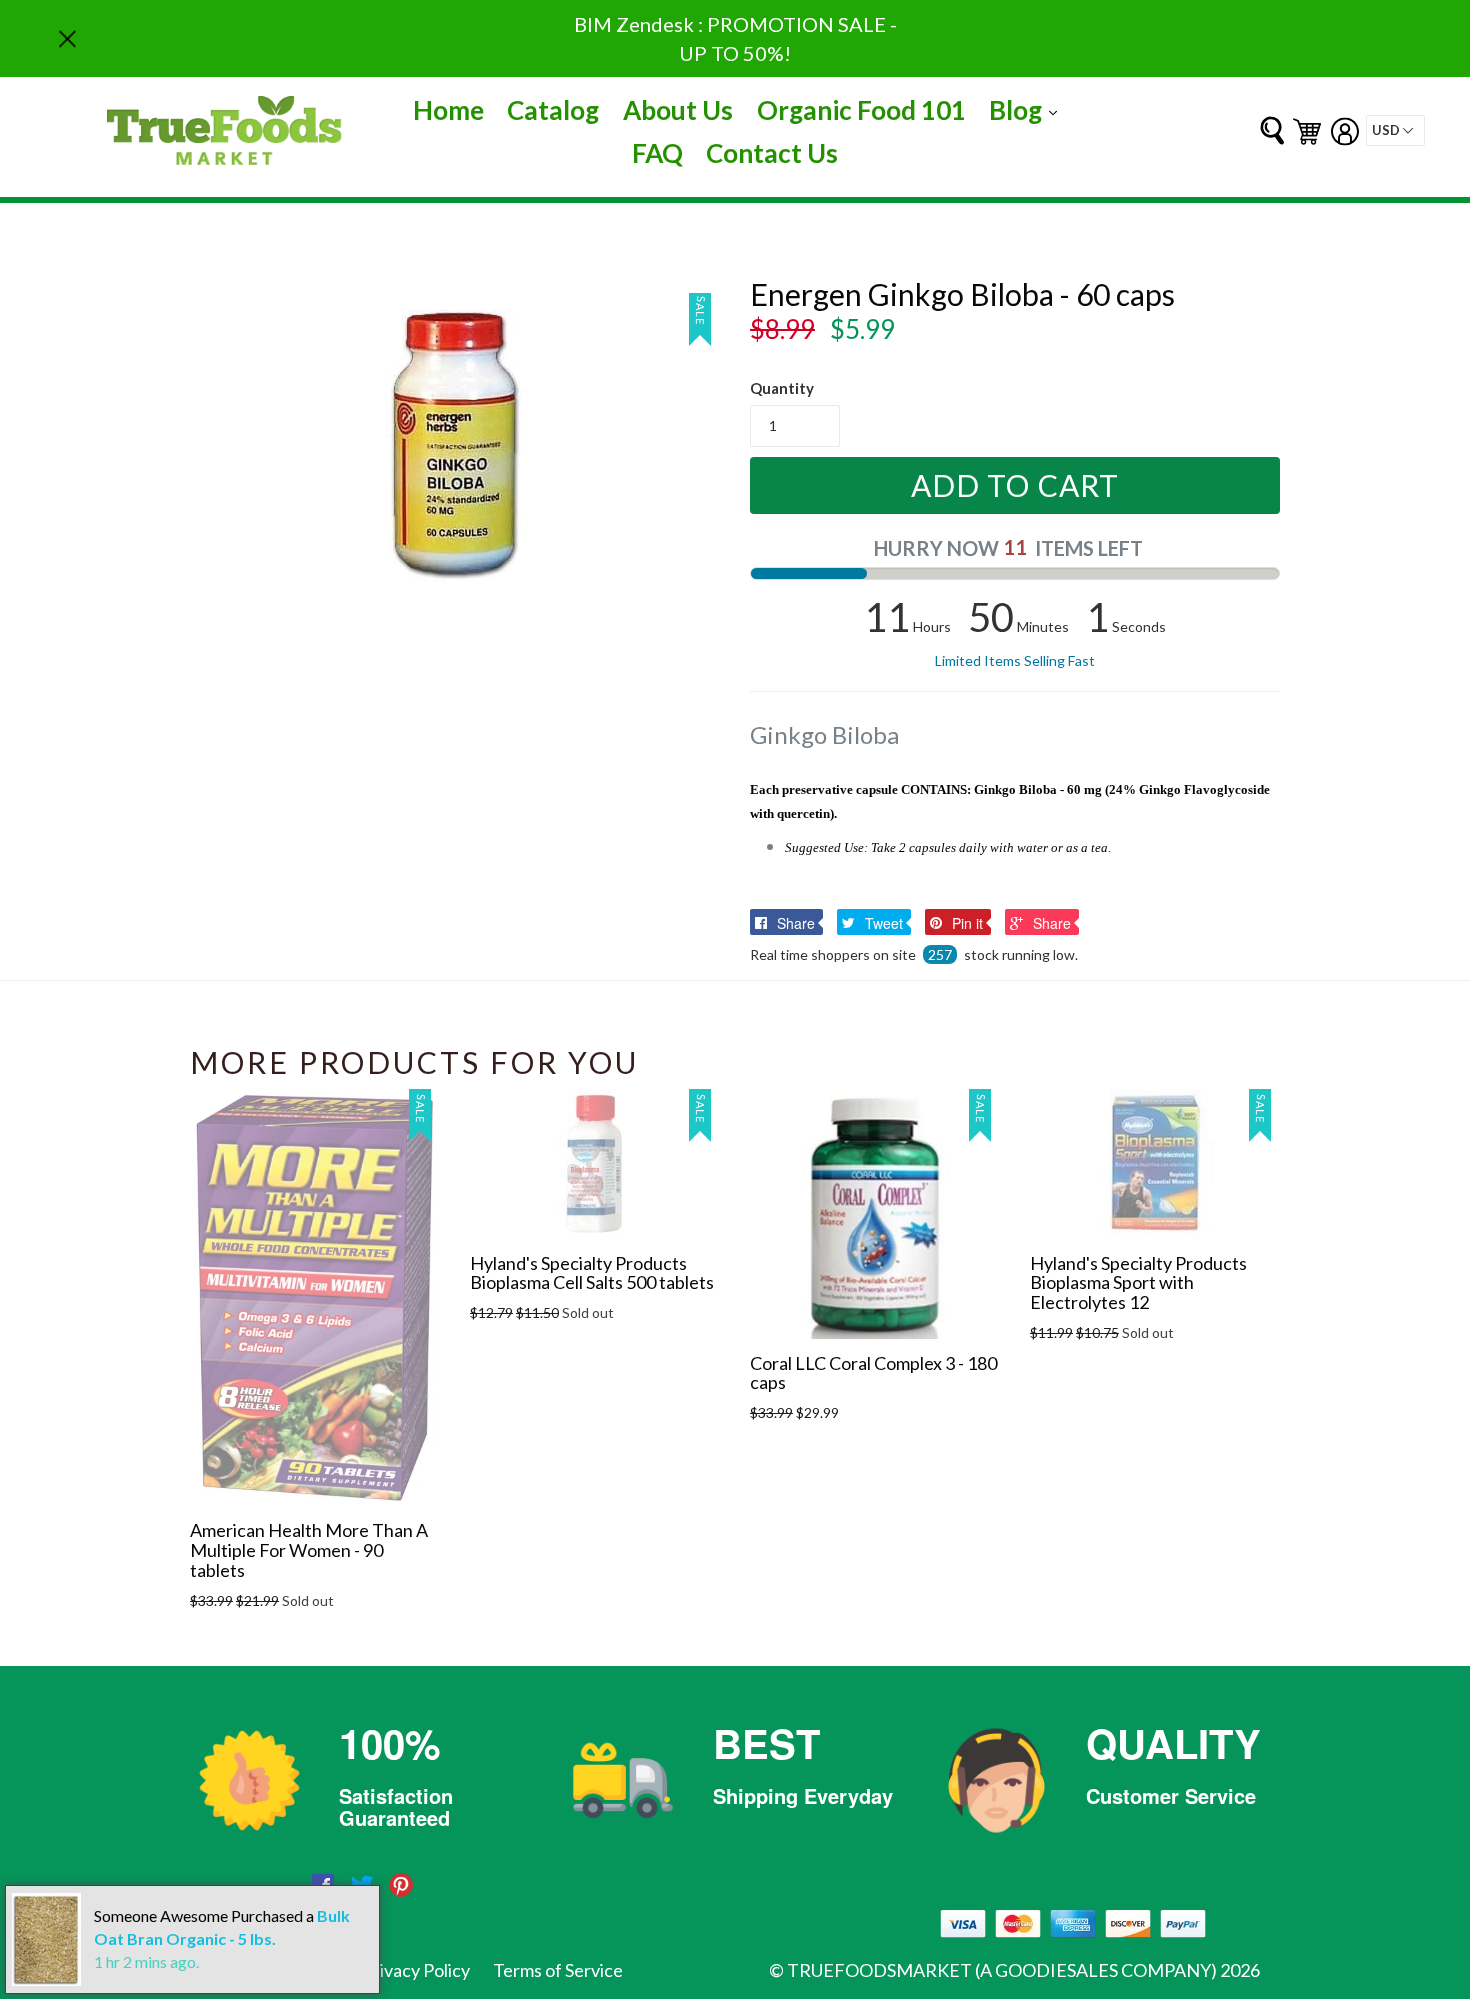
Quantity (782, 388)
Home (448, 110)
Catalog (553, 110)
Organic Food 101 (861, 110)
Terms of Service (558, 1970)
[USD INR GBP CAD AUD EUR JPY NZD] (1395, 130)
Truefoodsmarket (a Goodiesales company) (1002, 1970)
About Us (678, 110)
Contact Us (772, 153)
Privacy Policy (416, 1970)
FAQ (657, 153)
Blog (1028, 109)
